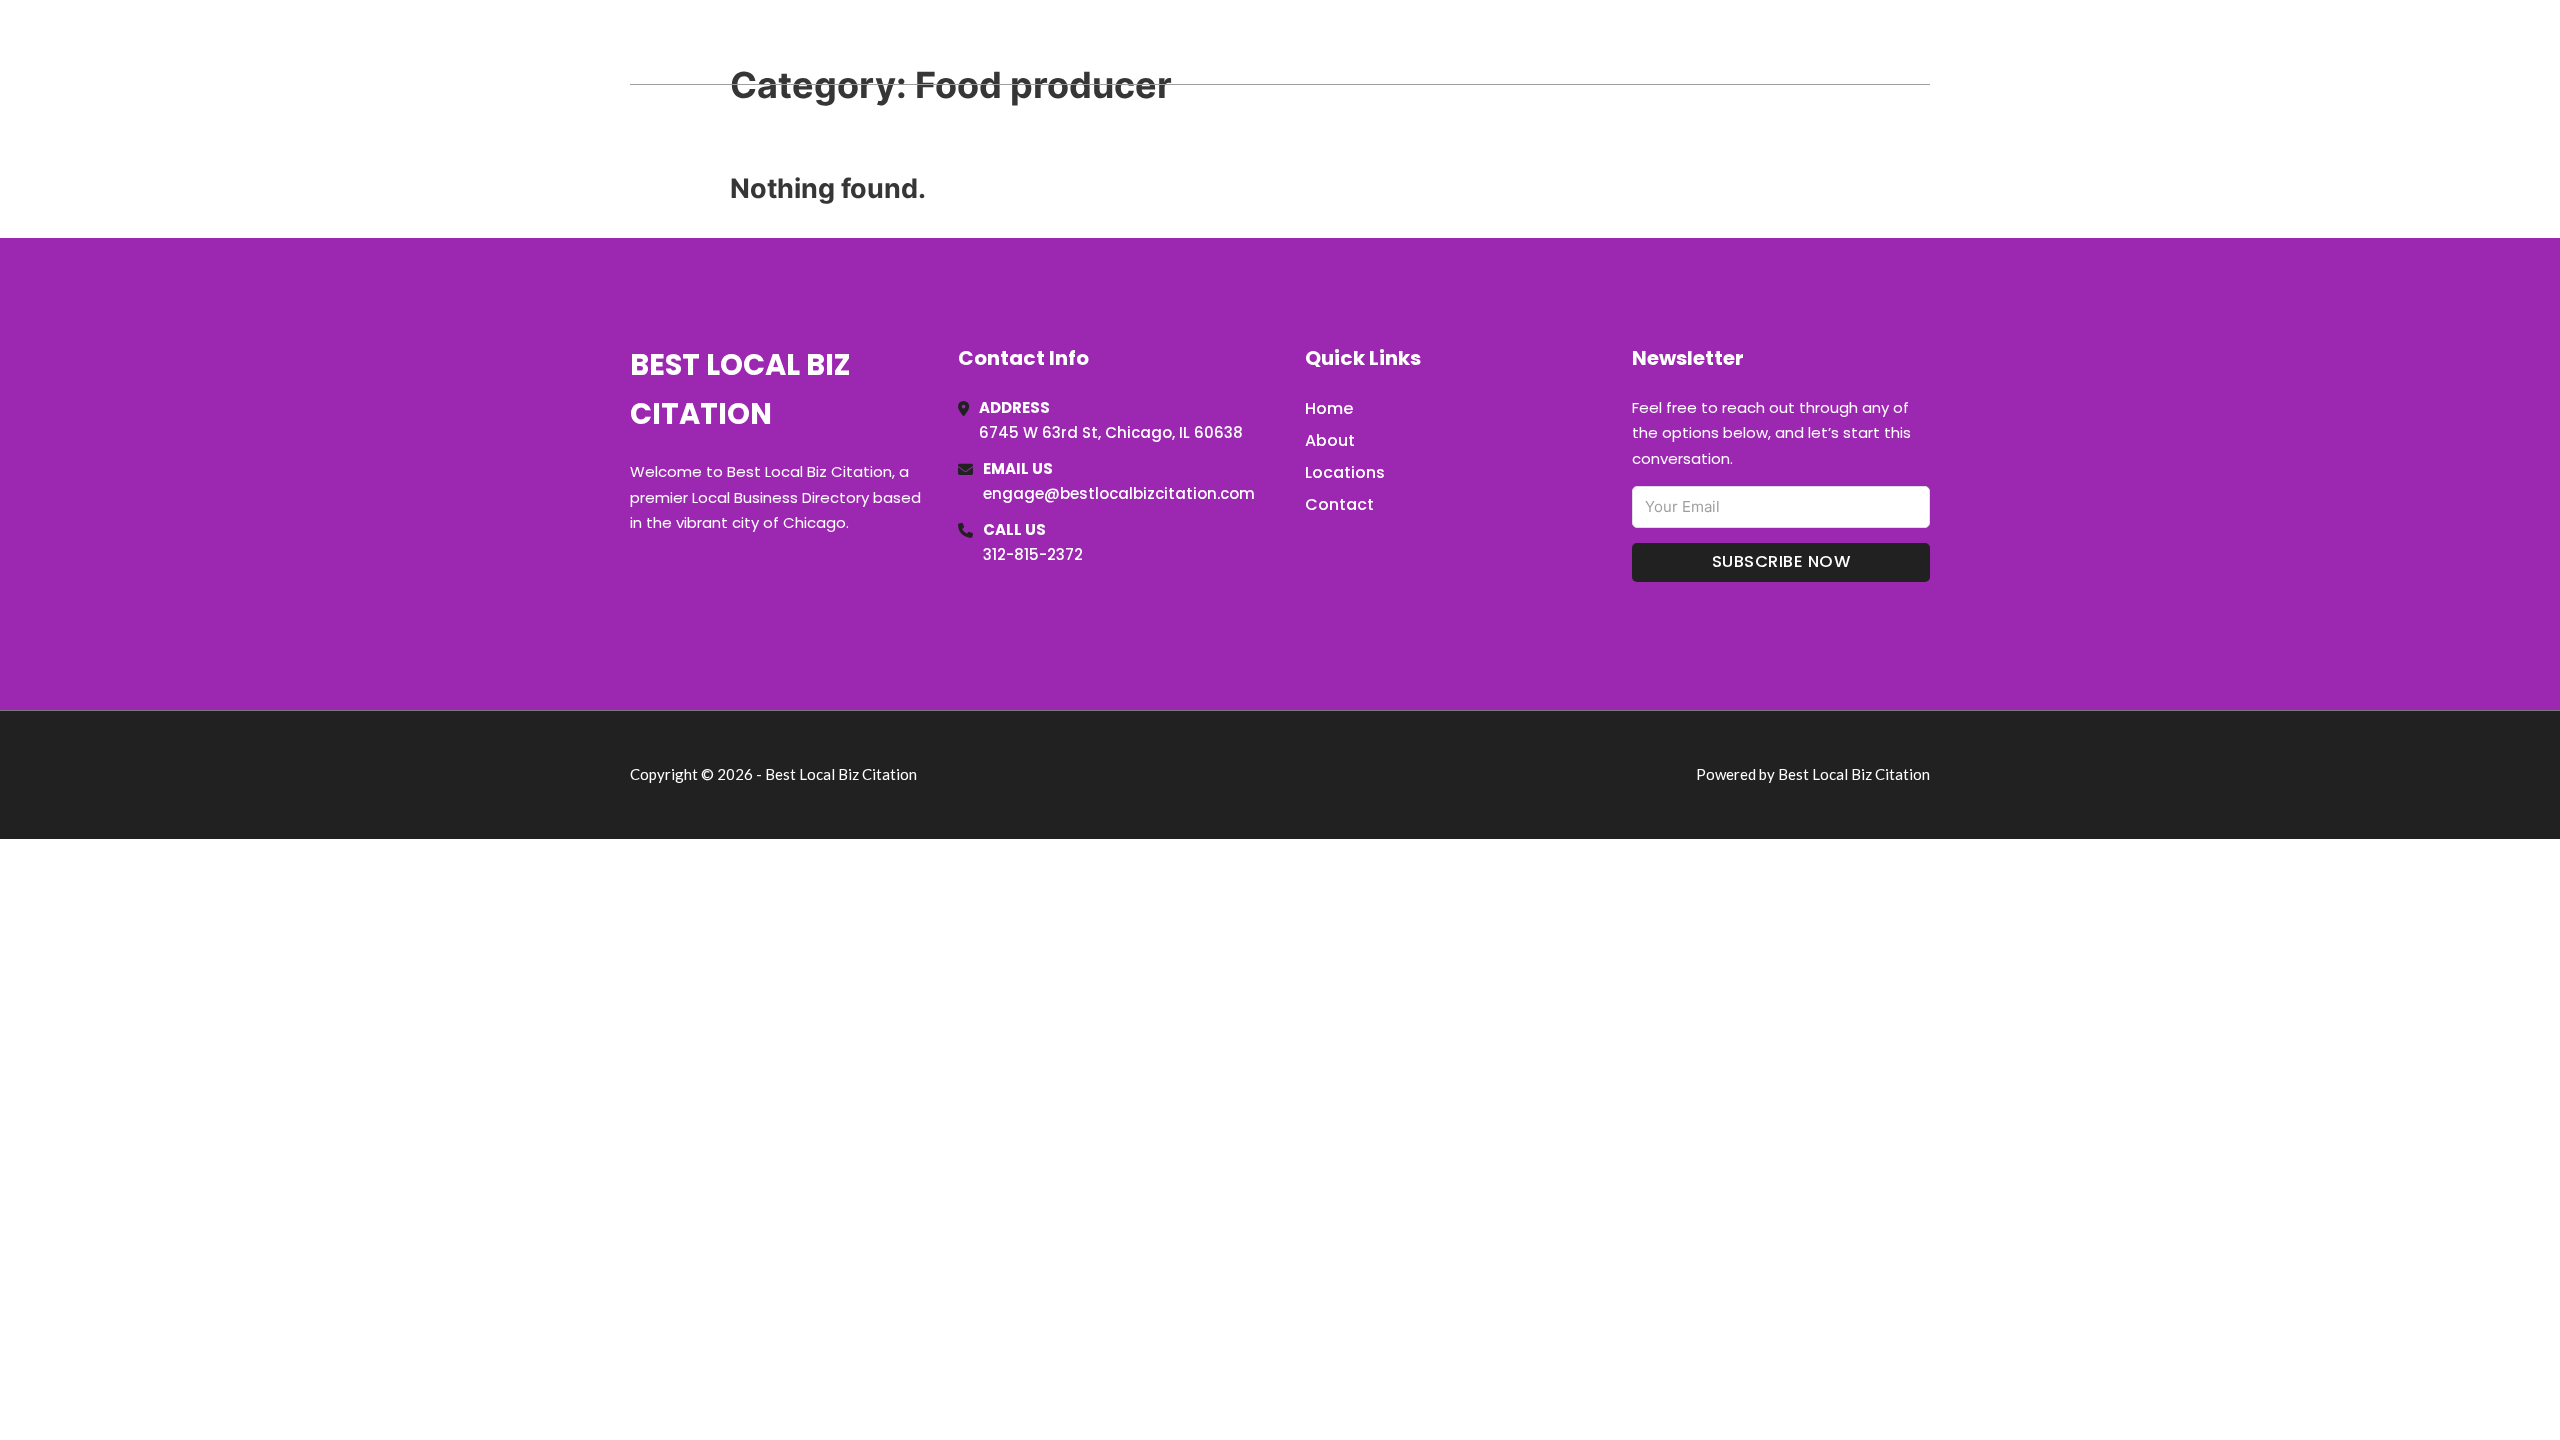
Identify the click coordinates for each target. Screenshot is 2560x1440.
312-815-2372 (1033, 554)
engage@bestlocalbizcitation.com (1119, 493)
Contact (1339, 504)
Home (1698, 42)
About (1330, 440)
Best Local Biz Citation (833, 41)
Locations (1788, 42)
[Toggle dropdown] (1923, 42)
